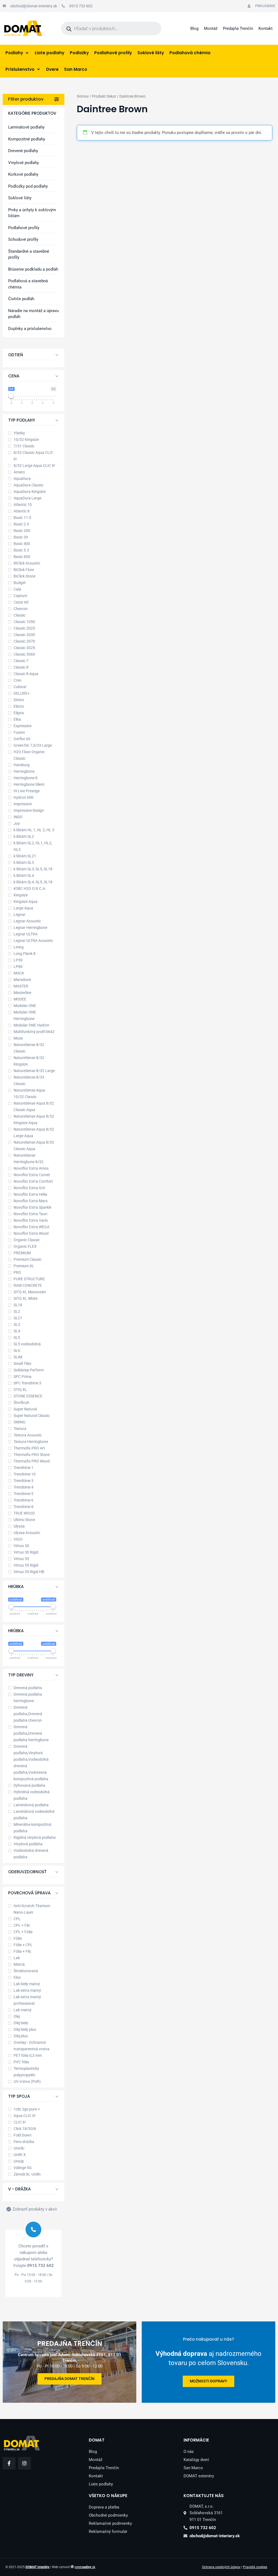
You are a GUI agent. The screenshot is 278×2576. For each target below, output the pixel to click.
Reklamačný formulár (108, 2532)
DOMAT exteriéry (199, 2476)
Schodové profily (23, 239)
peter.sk (85, 2567)
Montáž (211, 28)
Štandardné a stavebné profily (29, 254)
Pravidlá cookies (255, 2567)
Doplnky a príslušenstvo (30, 329)
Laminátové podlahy (26, 127)
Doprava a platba (104, 2507)
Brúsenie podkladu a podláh (33, 269)
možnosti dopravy (208, 2381)
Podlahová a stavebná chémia (28, 284)
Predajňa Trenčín (238, 28)
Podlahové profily (24, 228)
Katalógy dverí (196, 2460)
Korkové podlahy (23, 174)
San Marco (193, 2468)
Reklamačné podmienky (110, 2523)
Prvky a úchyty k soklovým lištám (32, 213)
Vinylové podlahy (23, 163)
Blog (194, 28)
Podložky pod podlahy (28, 186)
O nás (189, 2452)
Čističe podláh (21, 299)
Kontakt (266, 28)
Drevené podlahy (23, 151)
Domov (83, 96)
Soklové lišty (20, 198)
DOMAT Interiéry (37, 2567)
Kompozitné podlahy (27, 139)
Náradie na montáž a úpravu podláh (33, 314)
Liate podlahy (101, 2484)
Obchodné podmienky (108, 2515)
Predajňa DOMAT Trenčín (69, 2379)
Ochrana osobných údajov (221, 2567)
